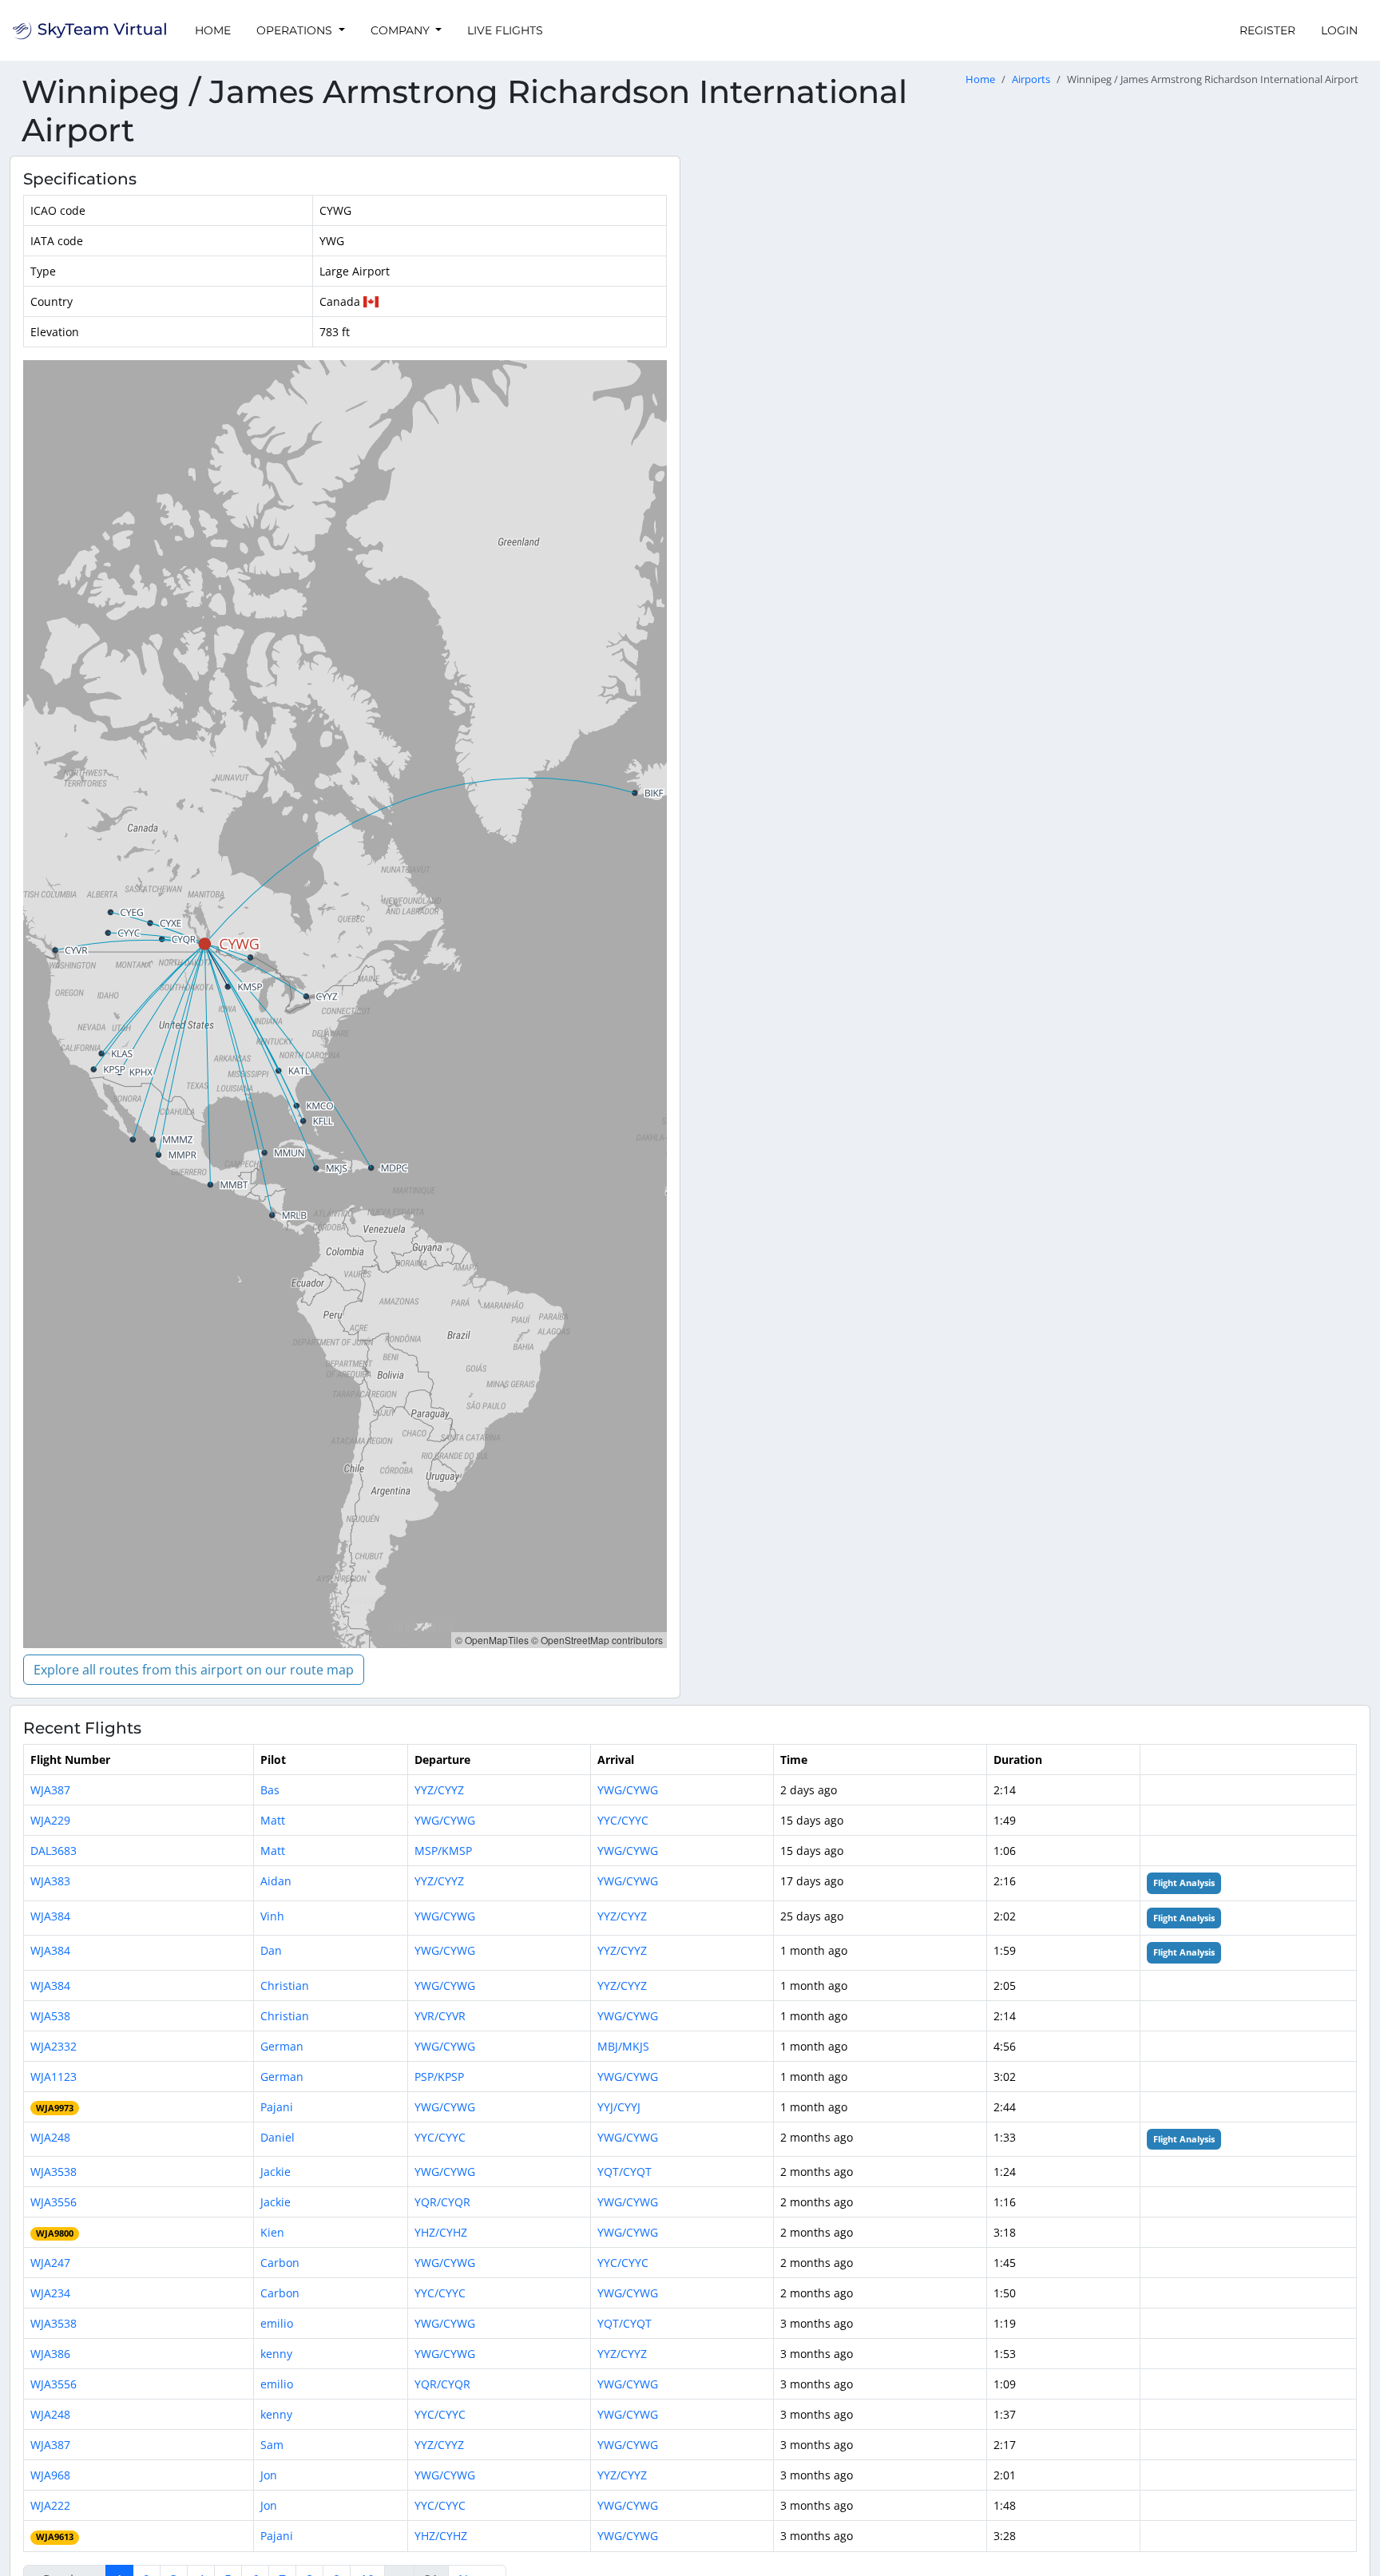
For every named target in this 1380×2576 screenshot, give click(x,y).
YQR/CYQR (442, 2202)
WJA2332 (54, 2046)
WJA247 (50, 2263)
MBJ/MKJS (623, 2046)
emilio (277, 2323)
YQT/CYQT (625, 2172)
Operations (296, 30)
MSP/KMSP (443, 1851)
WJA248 (50, 2137)
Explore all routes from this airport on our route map (194, 1670)
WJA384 (50, 1916)
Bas (270, 1790)
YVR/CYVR (440, 2016)
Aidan (276, 1881)
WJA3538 (54, 2172)
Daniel (278, 2137)
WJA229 (50, 1820)
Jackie (276, 2172)
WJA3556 (54, 2202)
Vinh (272, 1916)
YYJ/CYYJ (619, 2107)
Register (1267, 30)
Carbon (280, 2263)
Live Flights (505, 30)
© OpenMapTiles (492, 1640)
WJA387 (50, 1790)
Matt (273, 1820)
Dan (271, 1950)
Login (1339, 30)
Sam (272, 2445)
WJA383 (50, 1881)
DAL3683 (54, 1851)
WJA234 (50, 2293)
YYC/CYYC (623, 1820)
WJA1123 (54, 2077)
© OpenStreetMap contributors (597, 1640)
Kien (272, 2232)
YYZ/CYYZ (439, 1790)
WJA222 (50, 2505)
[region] (345, 1004)
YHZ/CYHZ (441, 2232)
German (282, 2046)
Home (213, 30)
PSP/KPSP (439, 2077)
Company (402, 30)
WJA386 (50, 2354)
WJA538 (50, 2016)
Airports (1031, 79)
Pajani (277, 2107)
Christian (285, 1986)
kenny (276, 2354)
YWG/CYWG (628, 1790)
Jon (269, 2475)
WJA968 (50, 2475)
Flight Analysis (1184, 1883)
